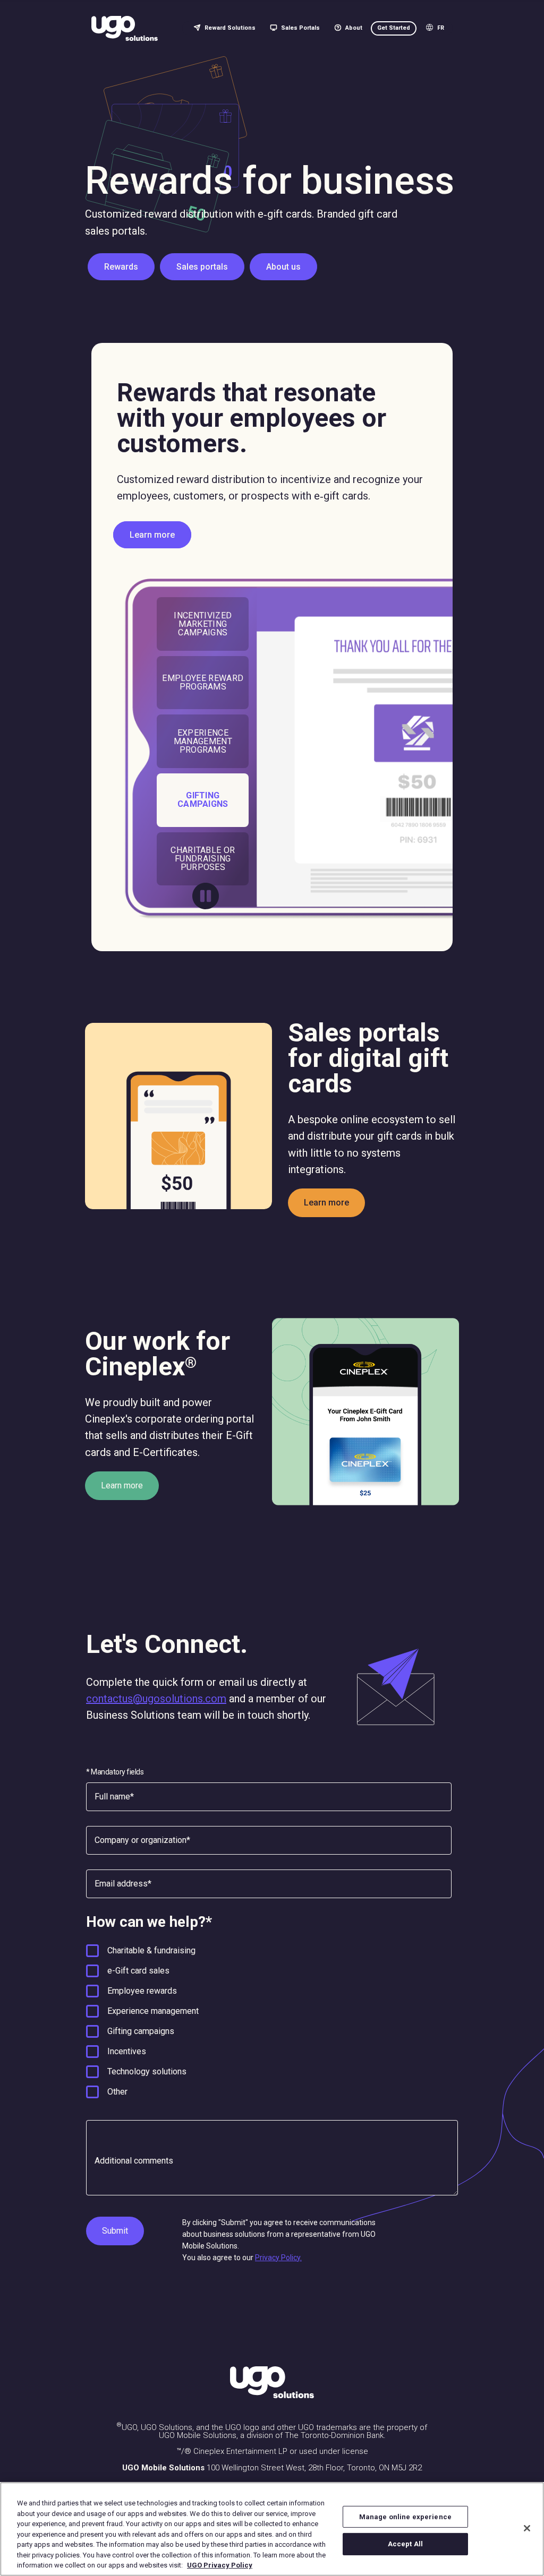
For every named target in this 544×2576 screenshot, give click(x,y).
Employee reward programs (203, 682)
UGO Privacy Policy (220, 2565)
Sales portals (202, 267)
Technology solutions (147, 2071)
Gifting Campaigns (203, 800)
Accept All (405, 2544)
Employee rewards (142, 1991)
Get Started (394, 28)
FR (441, 28)
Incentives (127, 2051)
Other (117, 2092)
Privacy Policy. (278, 2258)
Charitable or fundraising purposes (203, 859)
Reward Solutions (230, 28)
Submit (115, 2231)
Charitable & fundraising (151, 1950)
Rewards (121, 267)
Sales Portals (300, 28)
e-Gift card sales (138, 1971)
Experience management (153, 2011)
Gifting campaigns (141, 2031)
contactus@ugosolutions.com (156, 1699)
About (354, 28)
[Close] (527, 2528)
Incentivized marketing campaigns (203, 624)
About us (283, 267)
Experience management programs (203, 741)
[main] (272, 2529)
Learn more (152, 535)
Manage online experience (405, 2517)
